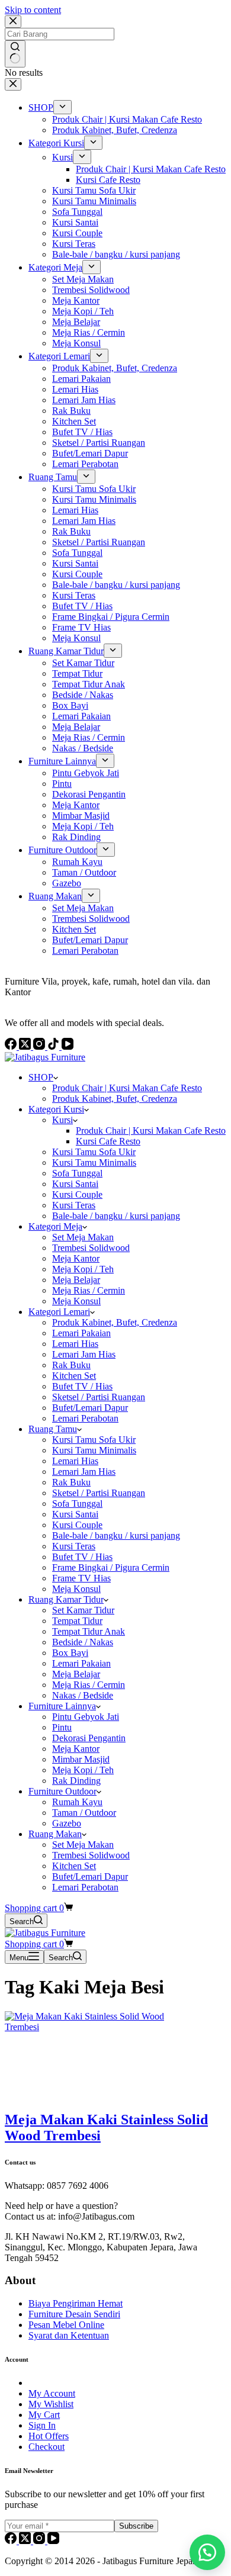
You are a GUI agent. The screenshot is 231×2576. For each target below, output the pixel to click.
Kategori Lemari (59, 1312)
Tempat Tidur (77, 1621)
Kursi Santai (75, 1184)
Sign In (42, 2425)
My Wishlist (51, 2404)
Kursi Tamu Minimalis (94, 1162)
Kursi (62, 1120)
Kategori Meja (55, 1226)
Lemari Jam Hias (84, 1354)
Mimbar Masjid (81, 1759)
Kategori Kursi (56, 1109)
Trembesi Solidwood (91, 1248)
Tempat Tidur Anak (89, 1631)
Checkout (46, 2447)
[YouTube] (53, 2541)
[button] (207, 2552)
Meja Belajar (76, 1280)
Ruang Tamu (53, 1429)
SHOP (41, 1077)
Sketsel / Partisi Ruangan (99, 1397)
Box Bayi (70, 1653)
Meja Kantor (76, 1258)
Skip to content (33, 10)
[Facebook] (12, 2541)
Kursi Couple (77, 1194)
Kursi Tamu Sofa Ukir (94, 1152)
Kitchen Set (74, 1376)
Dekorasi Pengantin (89, 1738)
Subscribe (136, 2526)
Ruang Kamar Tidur (66, 1599)
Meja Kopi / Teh (83, 1269)
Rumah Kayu (77, 1802)
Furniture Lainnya (62, 1706)
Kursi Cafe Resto (108, 1141)
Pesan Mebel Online (66, 2325)
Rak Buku (71, 1365)
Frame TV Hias (81, 1578)
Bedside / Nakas (83, 1642)
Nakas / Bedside (83, 1695)
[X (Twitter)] (26, 2541)
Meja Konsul (76, 1301)
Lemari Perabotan (85, 1418)
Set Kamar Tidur (83, 1610)
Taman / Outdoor (84, 1813)
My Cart (44, 2415)
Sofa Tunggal (77, 1173)
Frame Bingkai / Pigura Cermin (111, 1567)
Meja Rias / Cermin (89, 1290)
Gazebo (67, 1823)
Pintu (62, 1727)
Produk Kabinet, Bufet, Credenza (115, 1099)
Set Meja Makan (83, 1237)
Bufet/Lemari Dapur (90, 1408)
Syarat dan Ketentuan (69, 2335)
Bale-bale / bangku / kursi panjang (116, 1216)
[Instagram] (40, 2541)
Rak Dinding (76, 1781)
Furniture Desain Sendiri (74, 2314)
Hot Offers (49, 2436)
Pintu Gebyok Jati (86, 1717)
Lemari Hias (75, 1344)
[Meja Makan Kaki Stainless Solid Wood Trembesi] (94, 2027)
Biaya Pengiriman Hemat (76, 2303)
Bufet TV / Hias (82, 1386)
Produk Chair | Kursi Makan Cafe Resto (127, 1088)
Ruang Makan (55, 1834)
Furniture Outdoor (62, 1791)
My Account (52, 2393)
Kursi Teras (74, 1205)
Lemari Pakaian (81, 1333)
